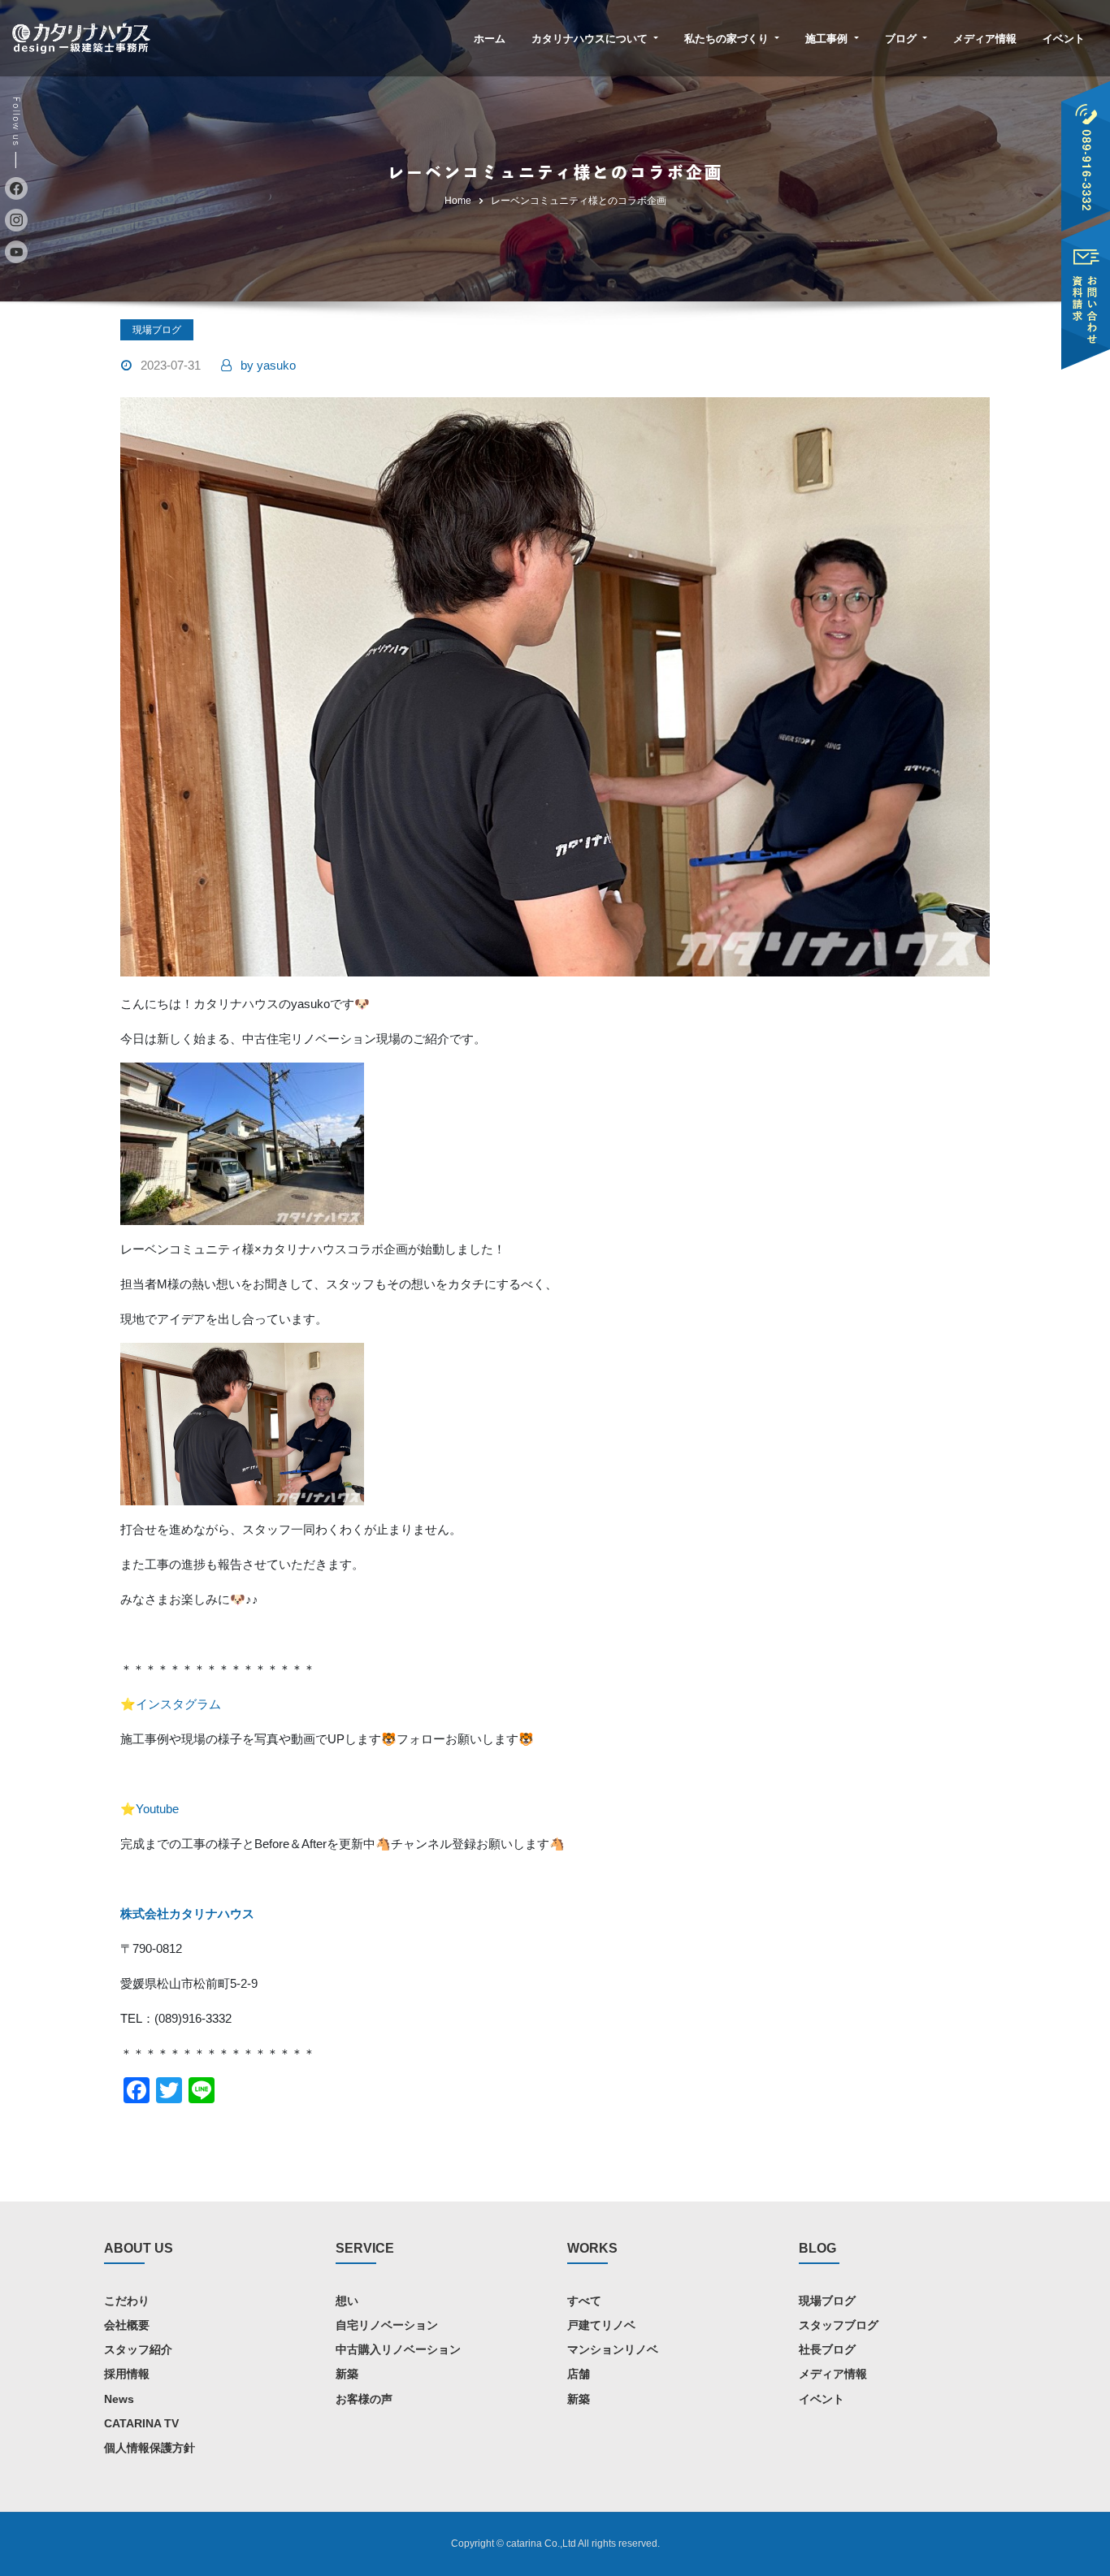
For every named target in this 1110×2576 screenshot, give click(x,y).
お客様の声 (364, 2399)
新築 (347, 2374)
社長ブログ (827, 2349)
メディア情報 (985, 39)
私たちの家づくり (728, 39)
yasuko (268, 365)
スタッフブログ (839, 2325)
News (119, 2399)
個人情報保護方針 (150, 2448)
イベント (1064, 39)
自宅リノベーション (387, 2325)
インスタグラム (178, 1704)
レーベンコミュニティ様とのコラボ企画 (579, 201)
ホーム (490, 39)
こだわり (127, 2301)
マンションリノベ (613, 2349)
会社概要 (127, 2325)
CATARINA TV (141, 2423)
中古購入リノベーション (398, 2349)
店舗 (579, 2374)
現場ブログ (157, 330)
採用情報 (127, 2374)
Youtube (157, 1809)
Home (458, 201)
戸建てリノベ (601, 2325)
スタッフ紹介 (138, 2349)
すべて (584, 2301)
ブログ (902, 39)
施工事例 (828, 39)
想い (347, 2301)
